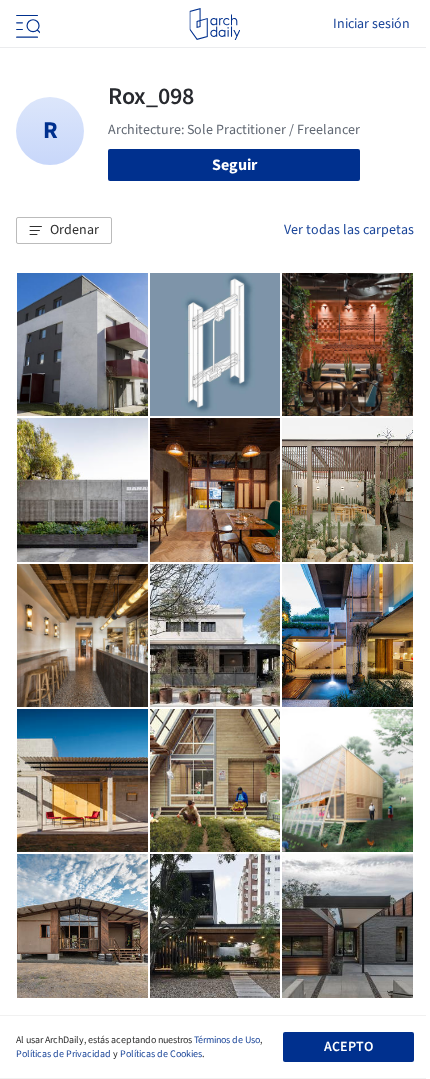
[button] (64, 231)
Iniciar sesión (371, 24)
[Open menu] (26, 24)
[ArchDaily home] (214, 24)
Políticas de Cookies (161, 1054)
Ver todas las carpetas (349, 230)
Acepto (348, 1047)
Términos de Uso (227, 1040)
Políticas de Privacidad (63, 1054)
